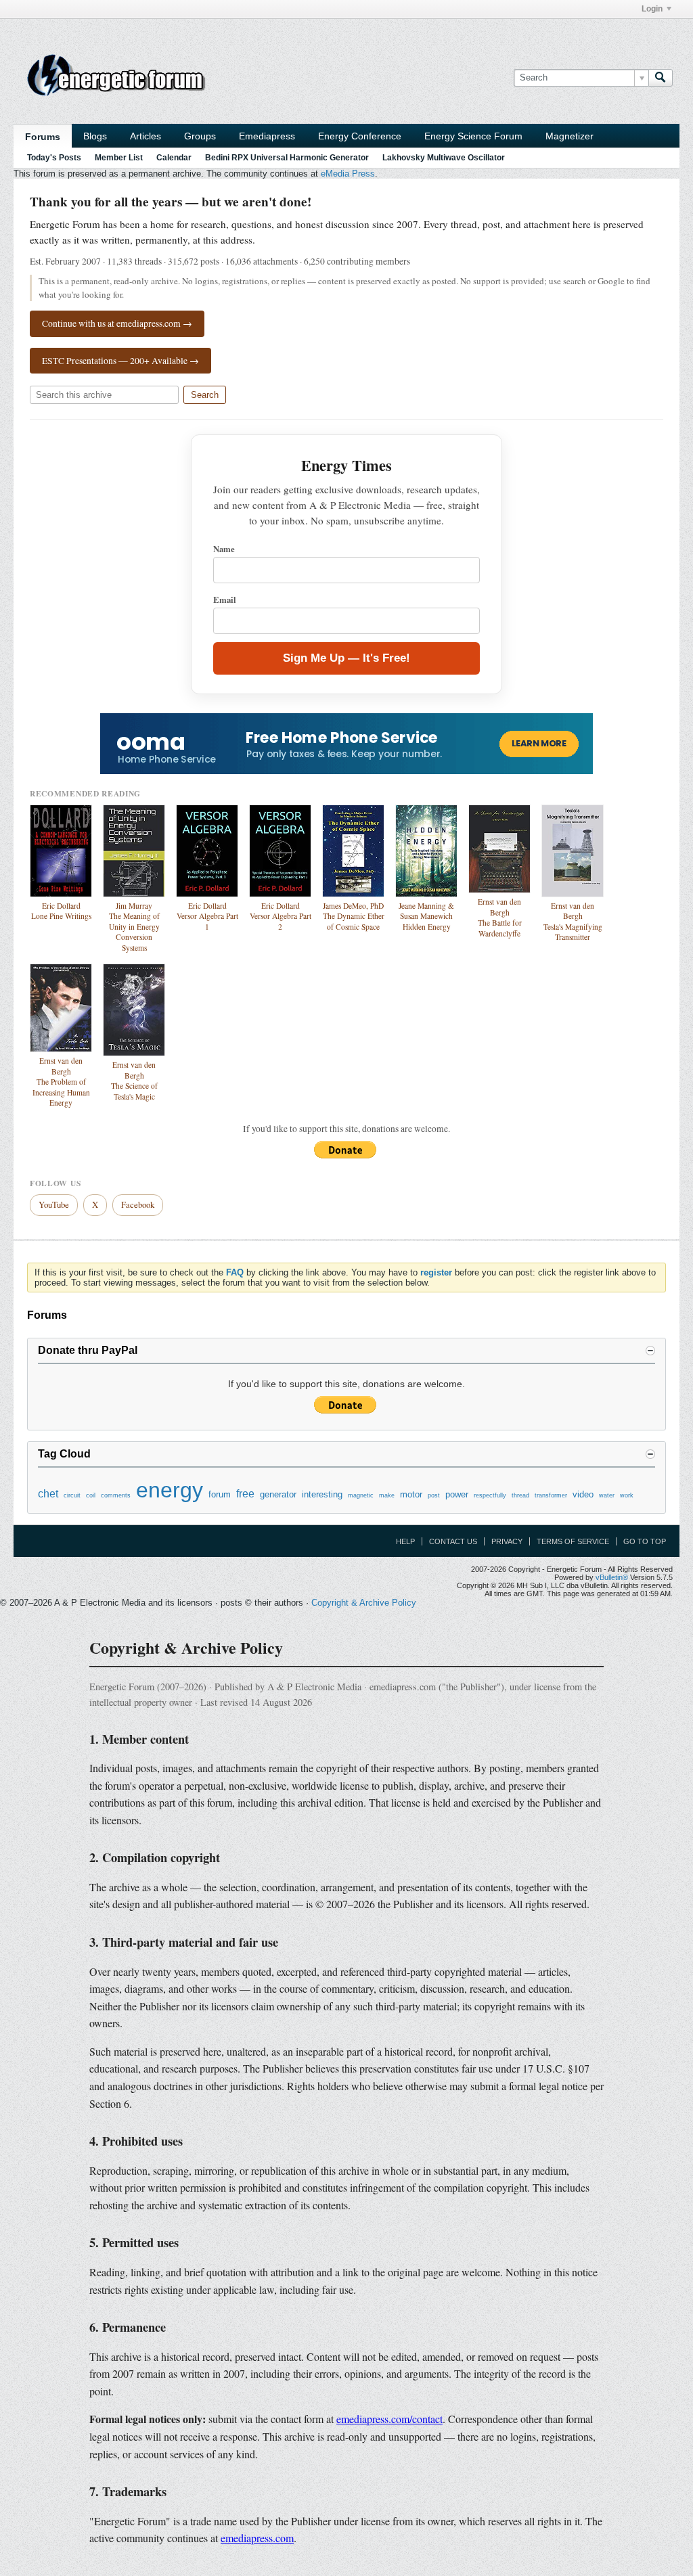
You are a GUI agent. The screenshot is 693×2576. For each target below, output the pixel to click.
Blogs (95, 136)
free (245, 1494)
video (583, 1494)
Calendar (174, 158)
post (434, 1495)
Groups (200, 136)
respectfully (490, 1495)
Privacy (507, 1541)
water (607, 1495)
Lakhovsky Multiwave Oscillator (444, 158)
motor (411, 1494)
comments (116, 1495)
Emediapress (267, 136)
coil (91, 1495)
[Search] (661, 78)
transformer (551, 1495)
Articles (146, 136)
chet (48, 1494)
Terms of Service (573, 1541)
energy (170, 1490)
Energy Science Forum (473, 136)
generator (278, 1494)
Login (652, 9)
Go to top (645, 1541)
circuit (72, 1495)
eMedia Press (348, 174)
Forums (43, 137)
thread (520, 1495)
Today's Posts (54, 158)
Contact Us (453, 1541)
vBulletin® (612, 1577)
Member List (119, 158)
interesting (322, 1494)
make (387, 1495)
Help (405, 1541)
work (627, 1495)
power (457, 1494)
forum (220, 1494)
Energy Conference (360, 136)
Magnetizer (569, 136)
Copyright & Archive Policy (364, 1603)
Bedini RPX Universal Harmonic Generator (287, 158)
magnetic (361, 1495)
